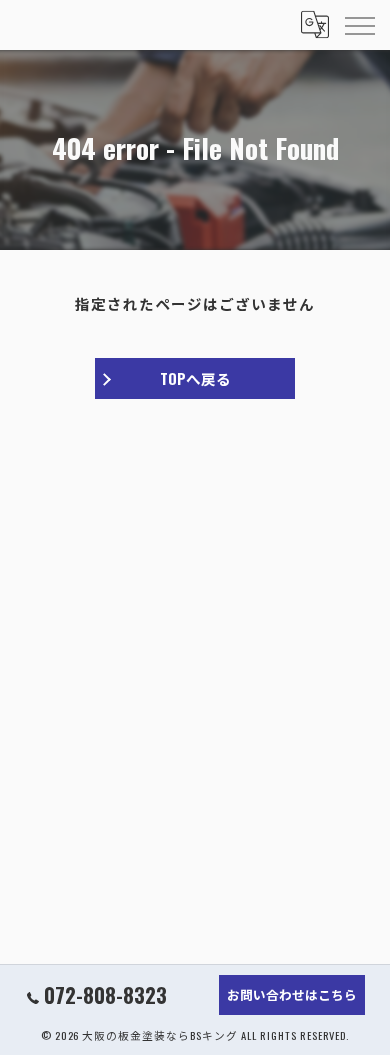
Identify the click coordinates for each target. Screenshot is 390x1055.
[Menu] (359, 25)
